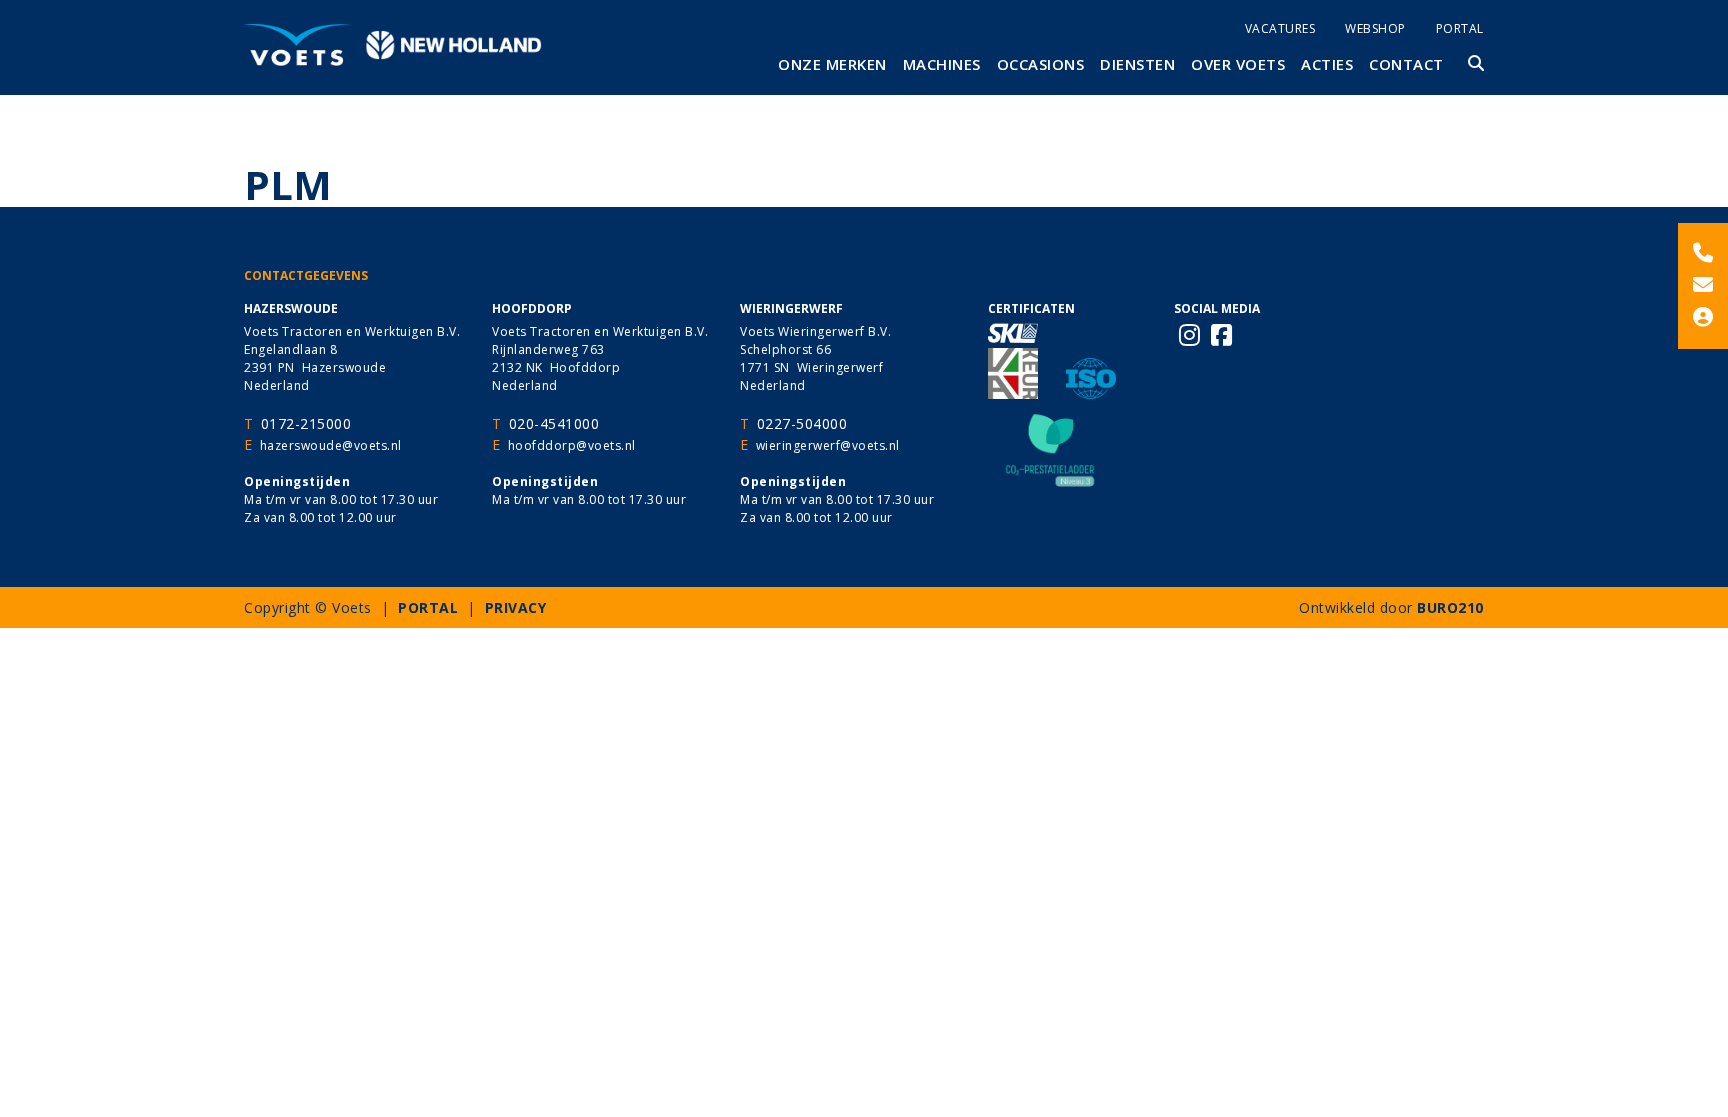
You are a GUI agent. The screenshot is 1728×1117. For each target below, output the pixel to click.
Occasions (1041, 64)
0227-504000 (802, 423)
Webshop (1375, 28)
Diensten (1137, 64)
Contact (1406, 64)
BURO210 (1450, 607)
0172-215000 (306, 423)
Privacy (516, 607)
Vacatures (1280, 28)
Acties (1327, 64)
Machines (942, 64)
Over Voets (1238, 64)
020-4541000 (554, 423)
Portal (1460, 28)
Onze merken (832, 64)
